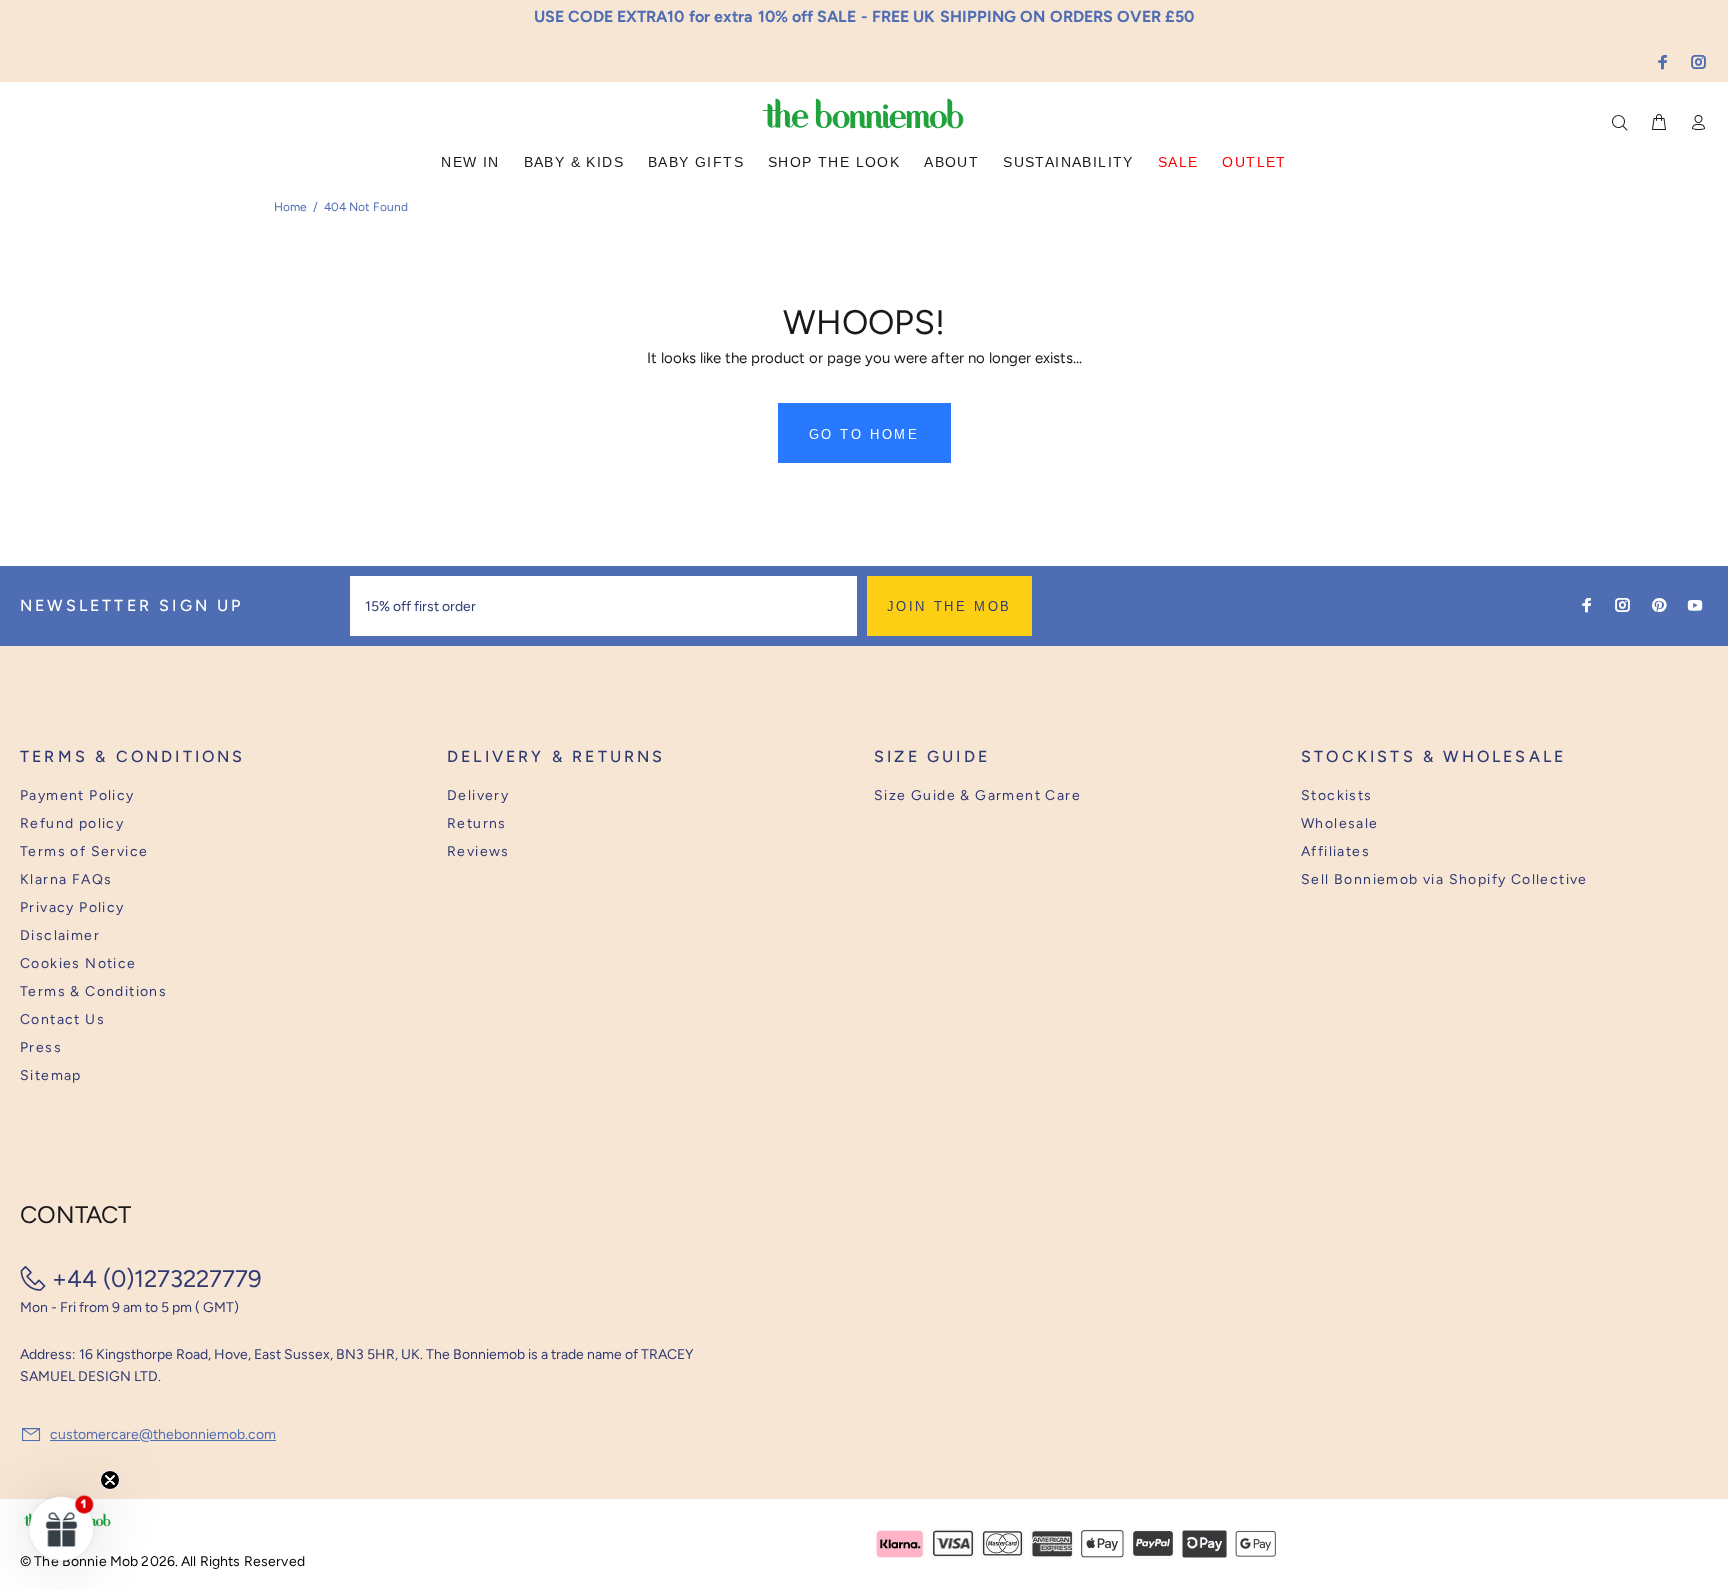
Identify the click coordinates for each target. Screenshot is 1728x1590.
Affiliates (1335, 851)
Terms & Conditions (93, 991)
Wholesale (1340, 823)
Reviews (478, 851)
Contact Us (62, 1019)
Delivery (478, 795)
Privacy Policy (72, 907)
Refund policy (72, 823)
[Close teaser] (110, 1480)
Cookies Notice (78, 963)
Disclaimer (60, 935)
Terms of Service (84, 851)
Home (290, 207)
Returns (477, 823)
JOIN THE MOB (949, 606)
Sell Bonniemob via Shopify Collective (1444, 879)
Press (41, 1047)
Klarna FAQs (66, 879)
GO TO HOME (864, 434)
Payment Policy (77, 795)
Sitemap (51, 1075)
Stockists (1337, 795)
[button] (62, 1528)
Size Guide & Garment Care (977, 795)
